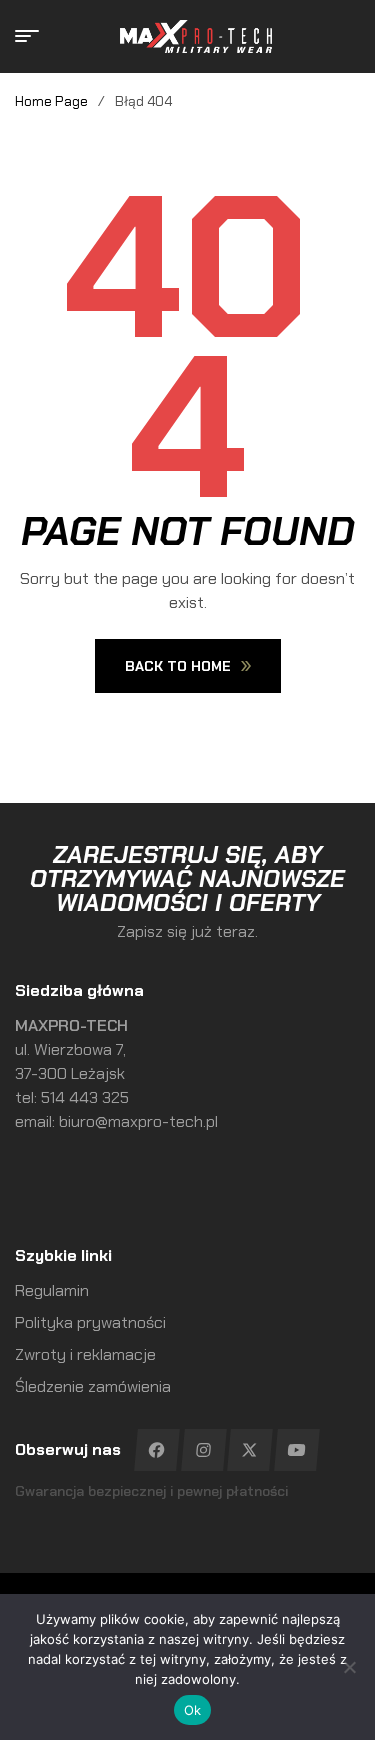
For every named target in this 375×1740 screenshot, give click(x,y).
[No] (350, 1667)
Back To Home (178, 666)
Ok (193, 1710)
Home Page (51, 101)
